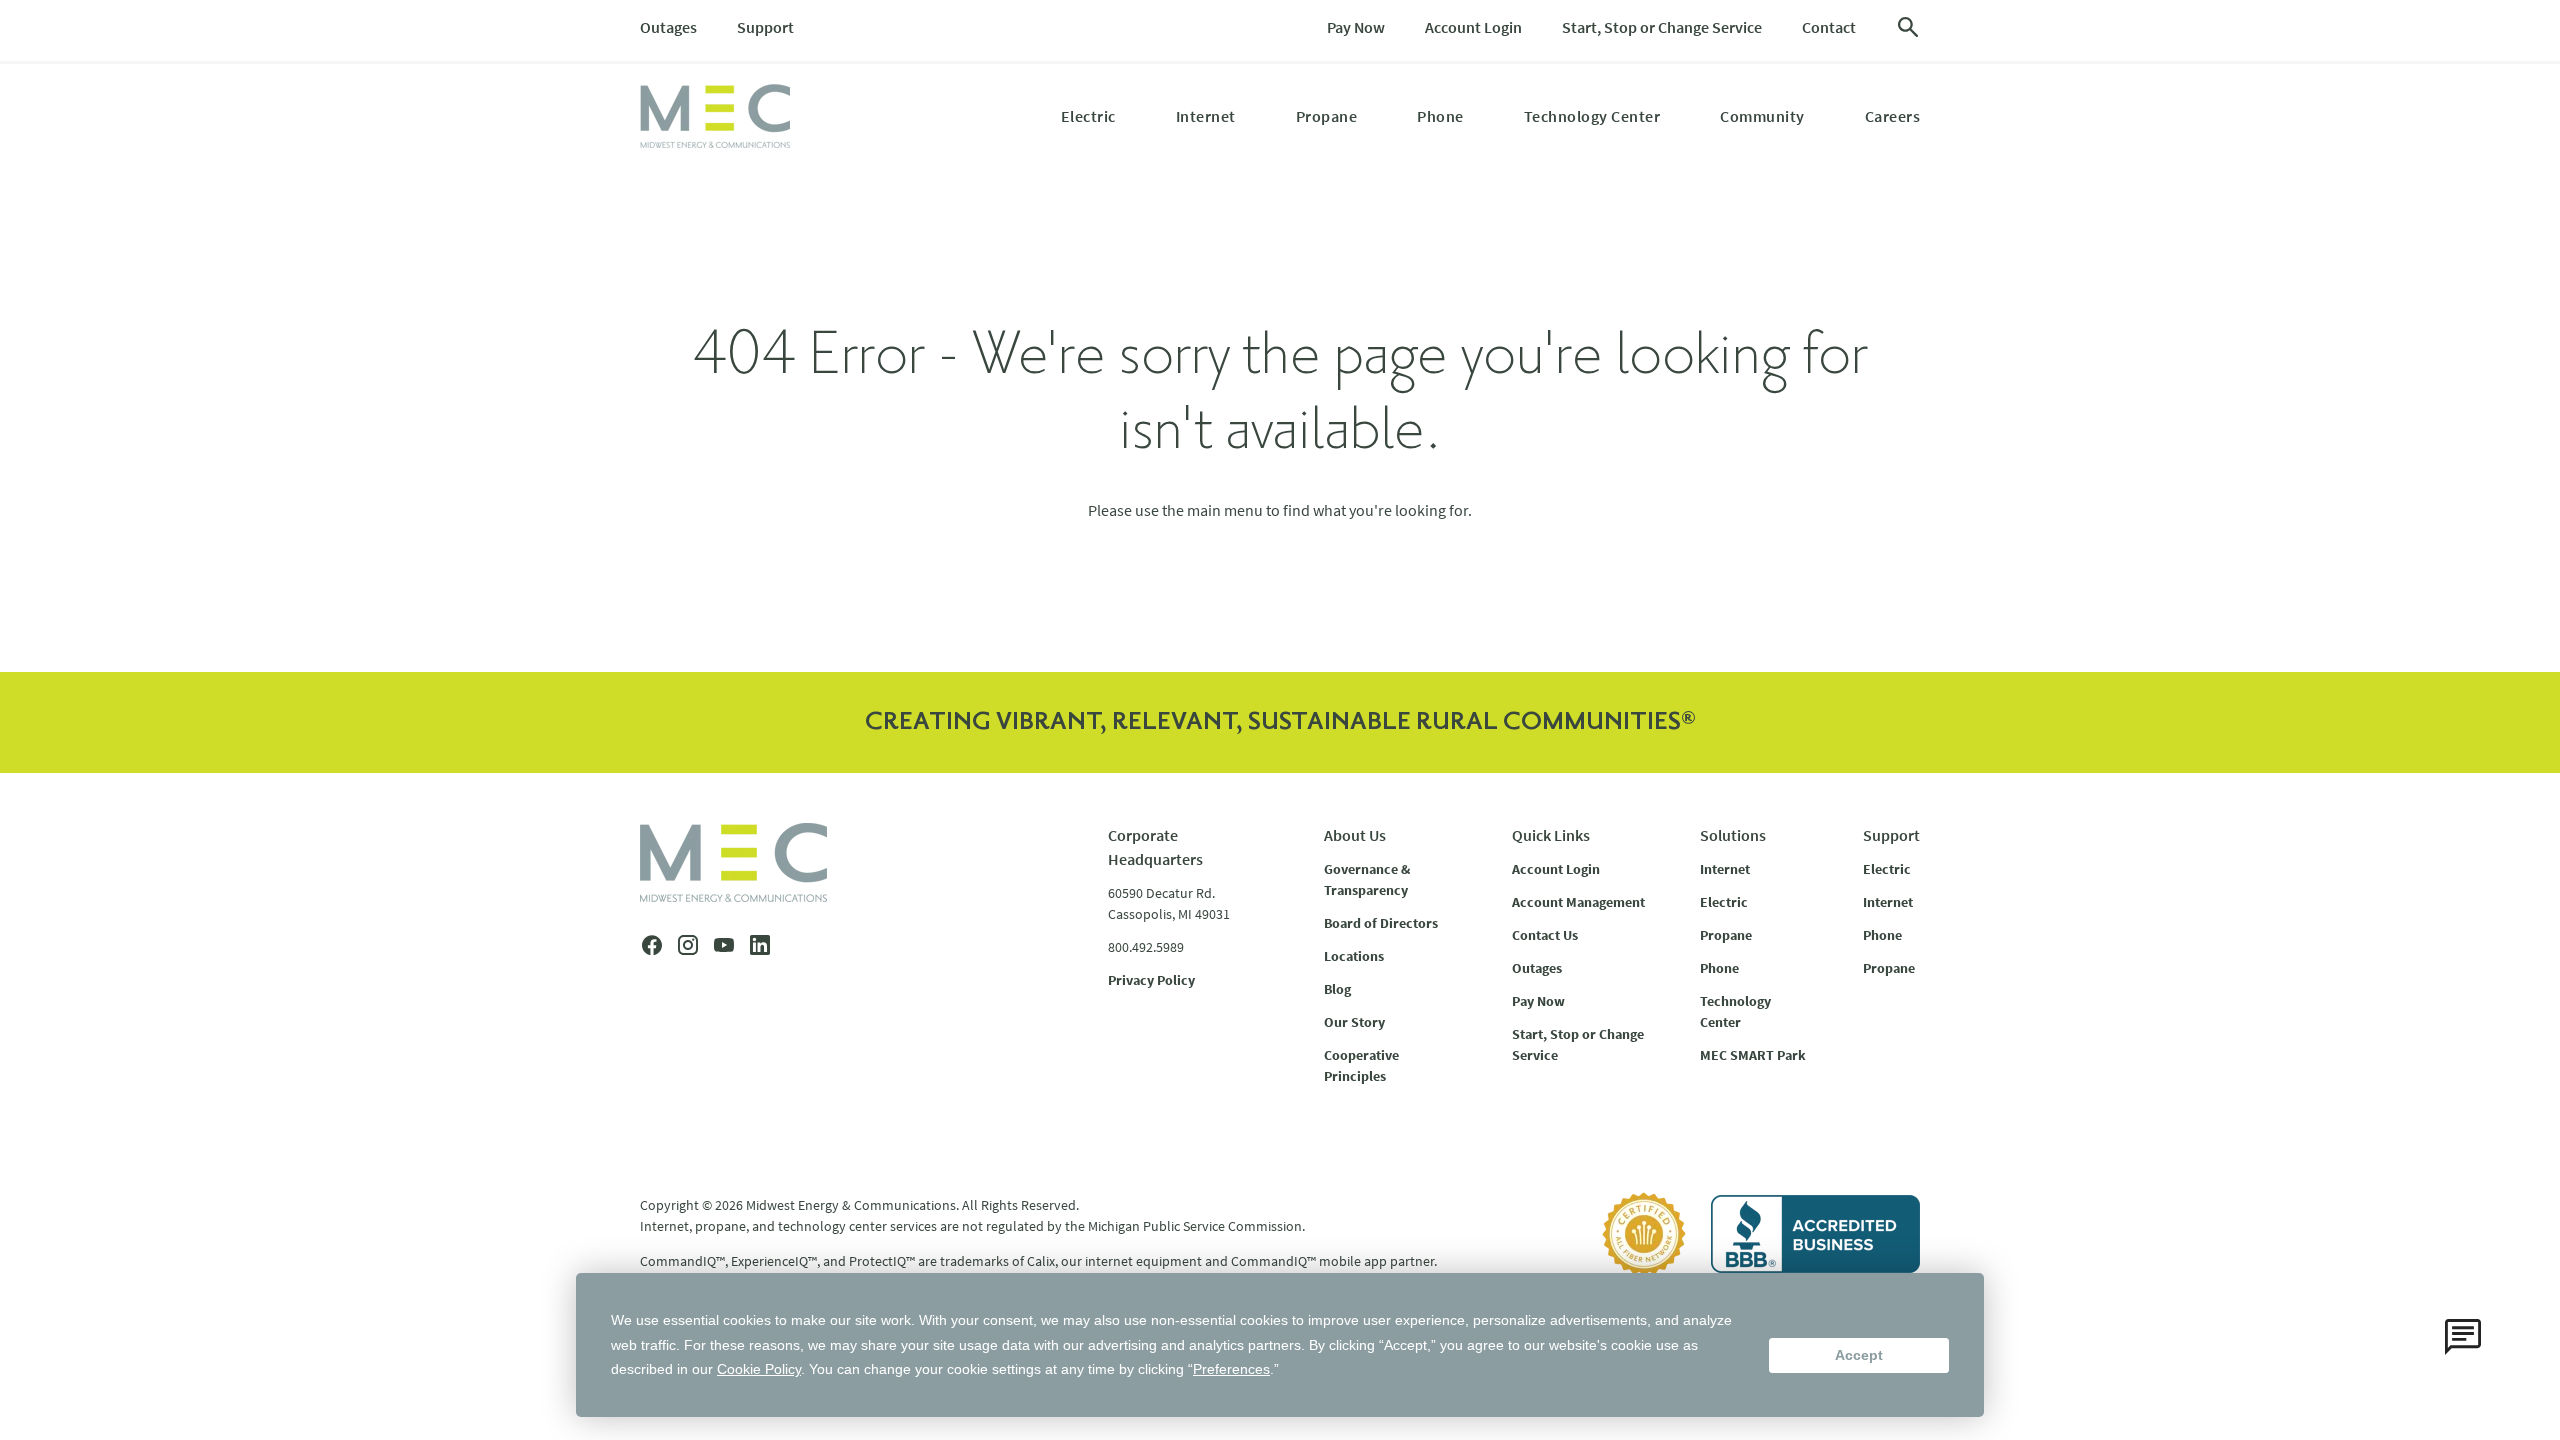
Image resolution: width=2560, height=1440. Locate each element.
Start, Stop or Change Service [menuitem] (1662, 27)
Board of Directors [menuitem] (1381, 923)
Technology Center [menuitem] (1592, 116)
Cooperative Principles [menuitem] (1361, 1065)
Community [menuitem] (1762, 116)
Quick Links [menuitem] (1551, 835)
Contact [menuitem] (1829, 27)
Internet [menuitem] (1206, 116)
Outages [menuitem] (668, 27)
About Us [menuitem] (1355, 835)
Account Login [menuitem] (1473, 27)
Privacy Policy (1151, 980)
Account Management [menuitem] (1578, 902)
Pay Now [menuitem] (1356, 27)
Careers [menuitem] (1893, 116)
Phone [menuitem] (1440, 116)
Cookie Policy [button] (759, 1369)
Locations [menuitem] (1354, 956)
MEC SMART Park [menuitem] (1753, 1055)
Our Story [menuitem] (1354, 1022)
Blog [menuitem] (1337, 989)
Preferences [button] (1231, 1369)
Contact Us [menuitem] (1545, 935)
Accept (1859, 1355)
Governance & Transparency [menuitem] (1367, 879)
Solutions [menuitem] (1733, 835)
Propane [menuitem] (1327, 116)
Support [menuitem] (765, 27)
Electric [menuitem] (1088, 116)
